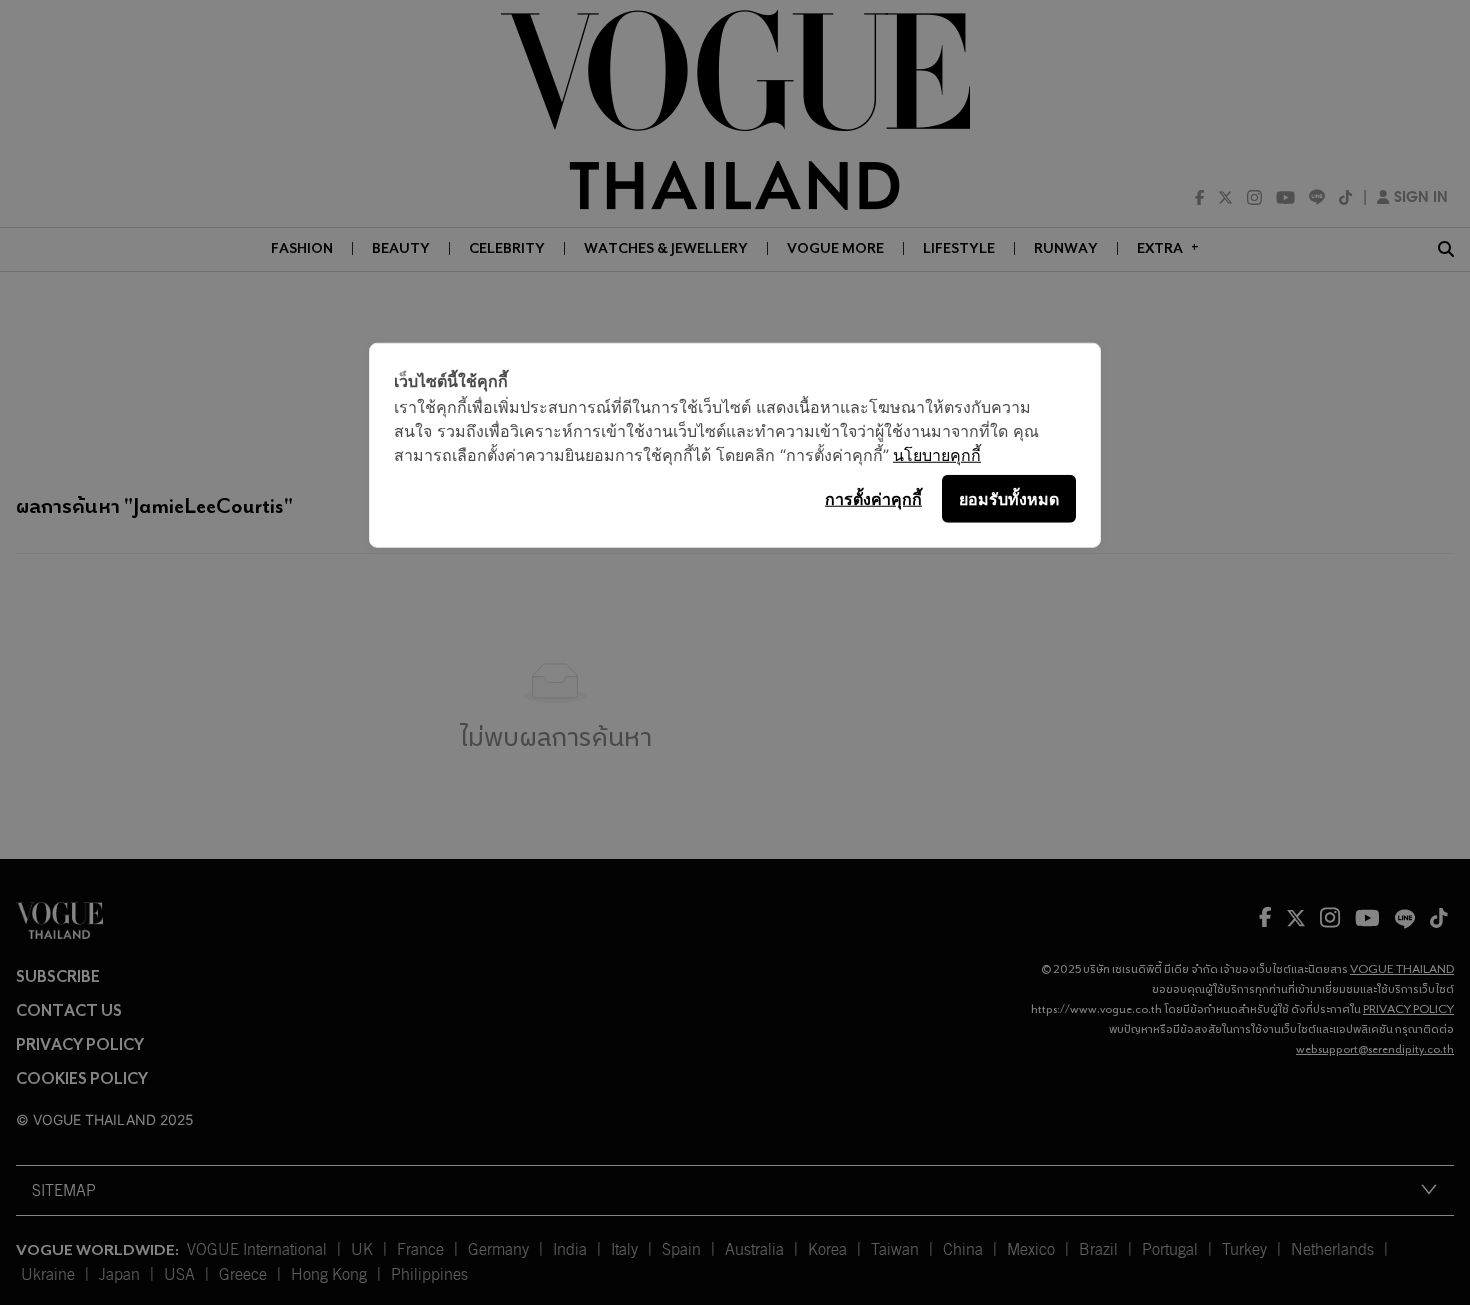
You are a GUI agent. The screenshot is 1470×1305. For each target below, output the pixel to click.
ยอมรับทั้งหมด (1009, 498)
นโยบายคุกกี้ (937, 454)
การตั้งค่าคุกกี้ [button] (873, 498)
